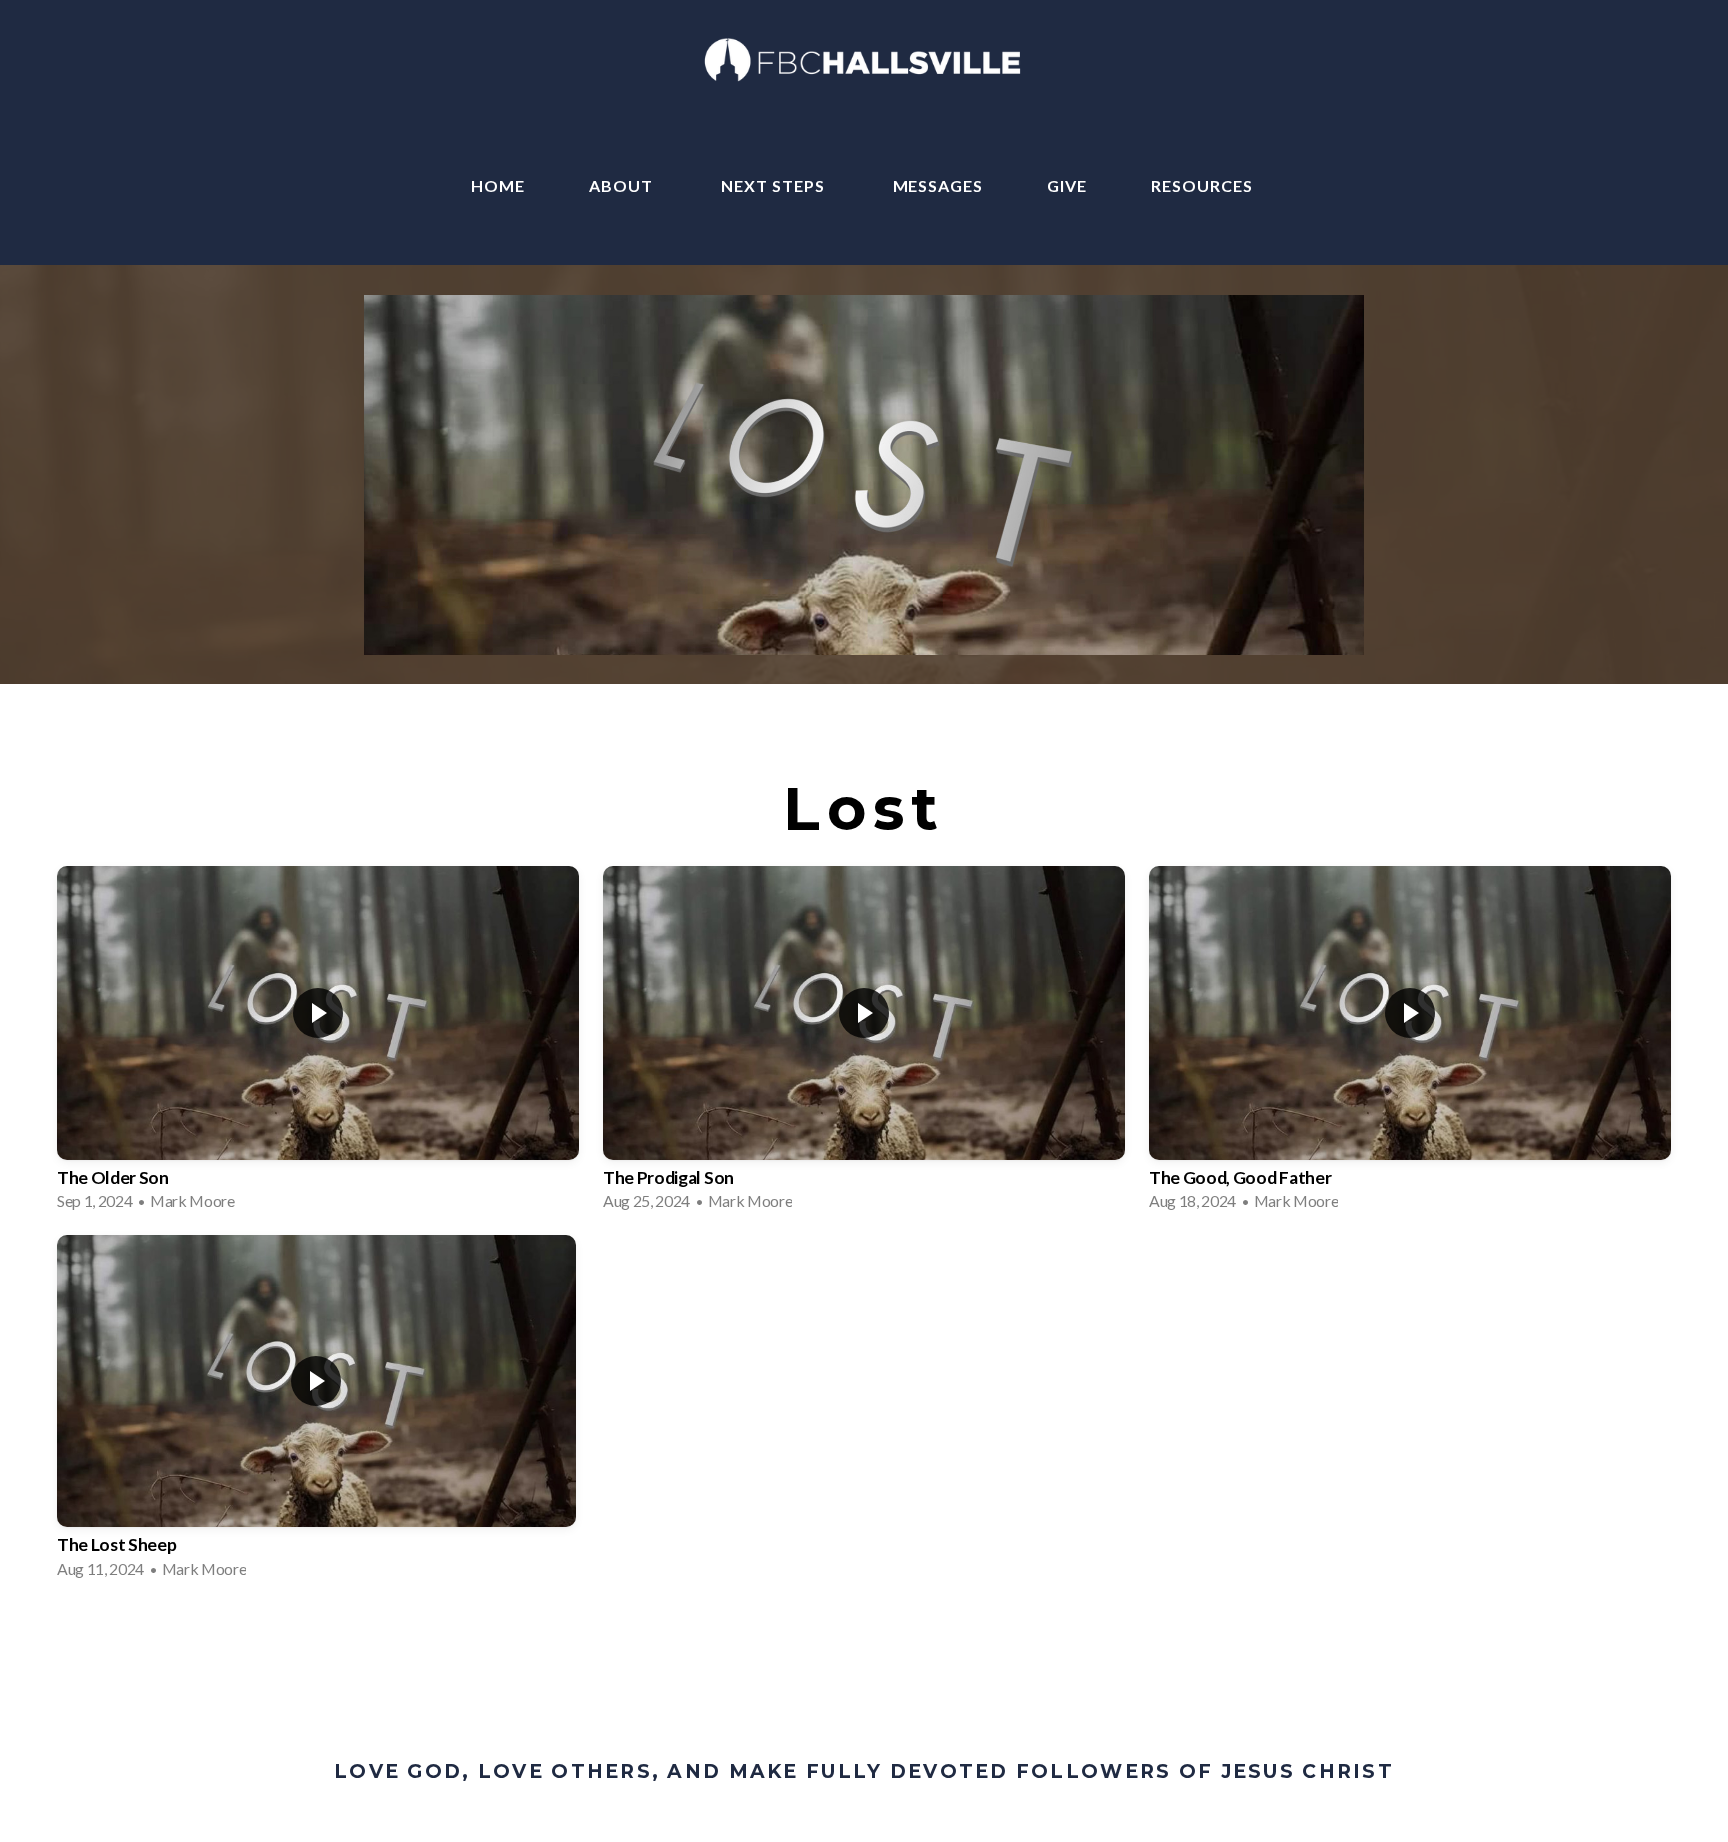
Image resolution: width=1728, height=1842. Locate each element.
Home (498, 185)
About (623, 185)
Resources (1204, 185)
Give (1067, 185)
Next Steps (775, 185)
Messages (938, 185)
